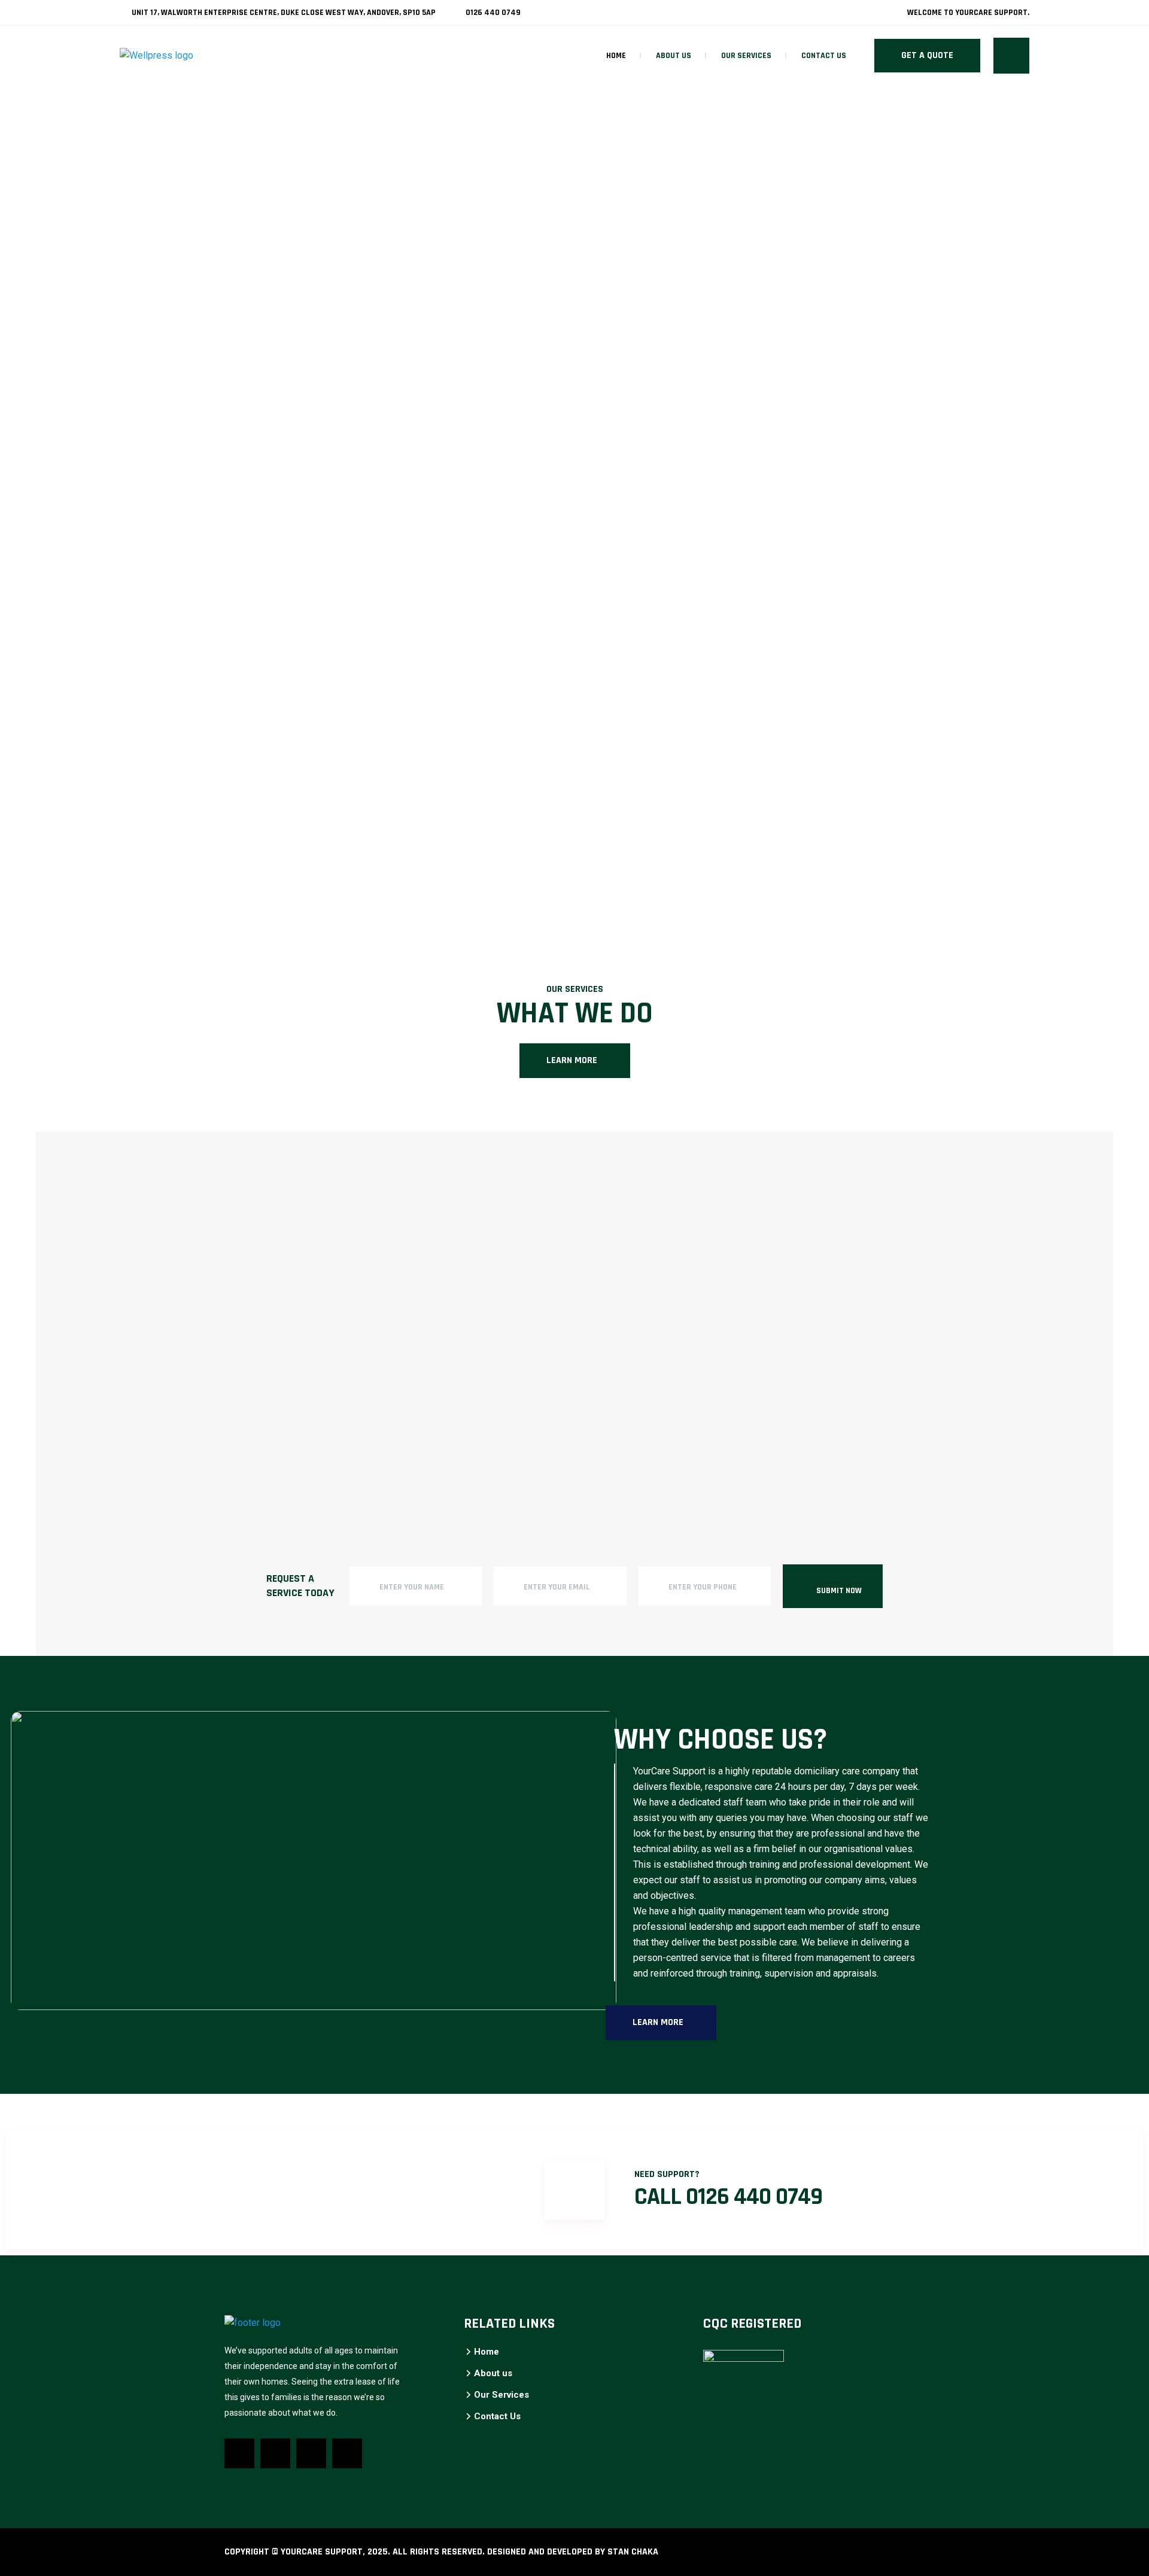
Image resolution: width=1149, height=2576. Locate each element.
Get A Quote (927, 55)
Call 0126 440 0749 (728, 2197)
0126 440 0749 (492, 13)
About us (674, 56)
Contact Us (824, 56)
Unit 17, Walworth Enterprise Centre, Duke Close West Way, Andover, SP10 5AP (283, 13)
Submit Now (839, 1591)
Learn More (572, 1060)
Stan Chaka (633, 2552)
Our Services (746, 56)
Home (616, 56)
